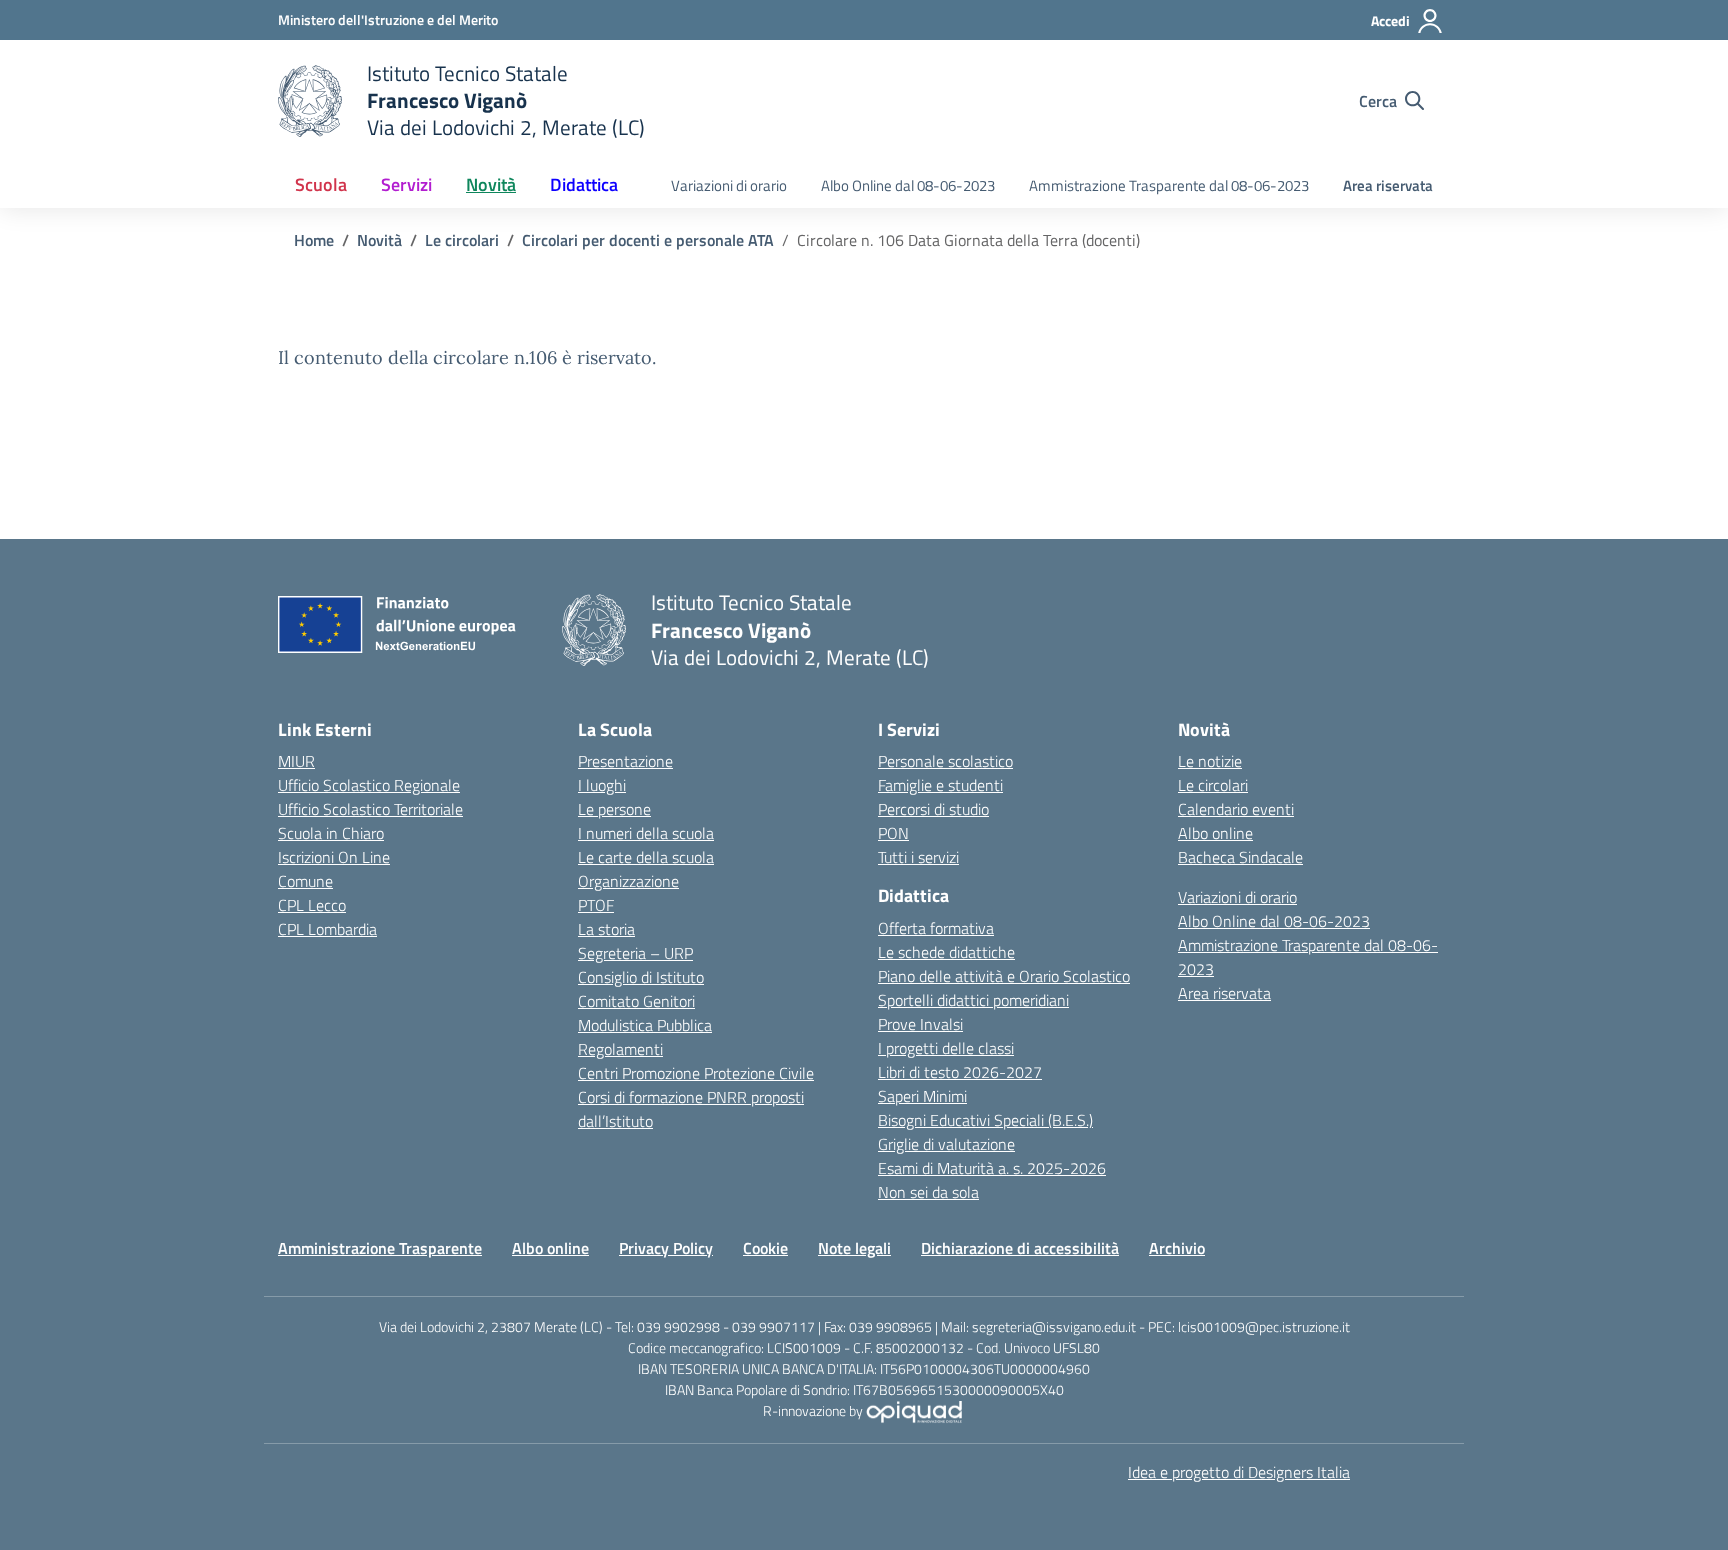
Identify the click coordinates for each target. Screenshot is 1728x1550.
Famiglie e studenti (940, 785)
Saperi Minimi (922, 1096)
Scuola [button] (321, 184)
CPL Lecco (312, 905)
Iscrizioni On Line (334, 857)
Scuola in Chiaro (331, 833)
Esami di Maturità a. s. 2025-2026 (992, 1168)
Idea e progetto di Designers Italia (1239, 1472)
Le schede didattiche (946, 952)
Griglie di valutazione (946, 1144)
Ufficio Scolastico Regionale (369, 785)
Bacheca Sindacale (1240, 857)
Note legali (854, 1248)
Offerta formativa (936, 928)
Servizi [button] (406, 184)
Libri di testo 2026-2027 (960, 1072)
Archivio (1177, 1248)
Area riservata (1388, 185)
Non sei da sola (928, 1192)
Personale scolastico (945, 761)
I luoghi (602, 785)
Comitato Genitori (636, 1001)
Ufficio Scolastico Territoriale (370, 809)
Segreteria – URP (635, 953)
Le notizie (1210, 761)
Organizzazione (628, 881)
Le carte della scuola (646, 857)
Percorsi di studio (933, 809)
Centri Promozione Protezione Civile (696, 1073)
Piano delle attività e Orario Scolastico (1004, 976)
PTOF (596, 905)
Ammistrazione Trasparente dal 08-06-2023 (1169, 185)
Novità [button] (491, 184)
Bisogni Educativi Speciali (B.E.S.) (985, 1120)
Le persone (614, 809)
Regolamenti (620, 1049)
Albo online (1215, 833)
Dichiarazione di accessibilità (1020, 1248)
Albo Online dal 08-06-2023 (908, 185)
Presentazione (625, 761)
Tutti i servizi (918, 857)
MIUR (296, 761)
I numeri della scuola (646, 833)
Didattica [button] (584, 184)
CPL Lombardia (327, 929)
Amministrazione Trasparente (380, 1248)
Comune (305, 881)
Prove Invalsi (920, 1024)
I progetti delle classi (946, 1048)
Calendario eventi (1236, 809)
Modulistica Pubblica (645, 1025)
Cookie (765, 1248)
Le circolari (1213, 785)
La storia (606, 929)
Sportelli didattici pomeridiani (973, 1000)
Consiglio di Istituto (641, 977)
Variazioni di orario (729, 185)
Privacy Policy (666, 1248)
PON (893, 833)
